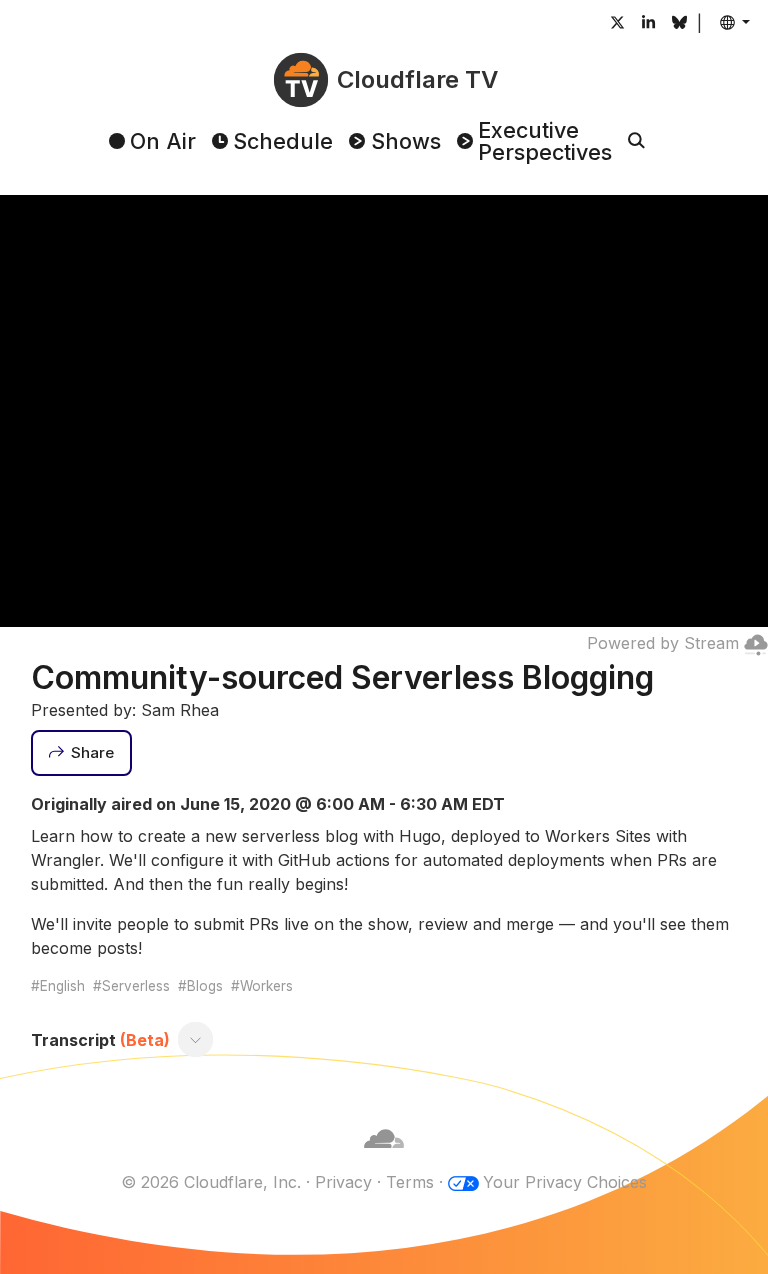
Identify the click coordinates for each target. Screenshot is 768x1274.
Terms (410, 1182)
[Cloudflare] (384, 1158)
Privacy (343, 1182)
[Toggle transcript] (195, 1040)
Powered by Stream (663, 643)
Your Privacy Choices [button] (565, 1182)
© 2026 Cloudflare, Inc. (211, 1182)
